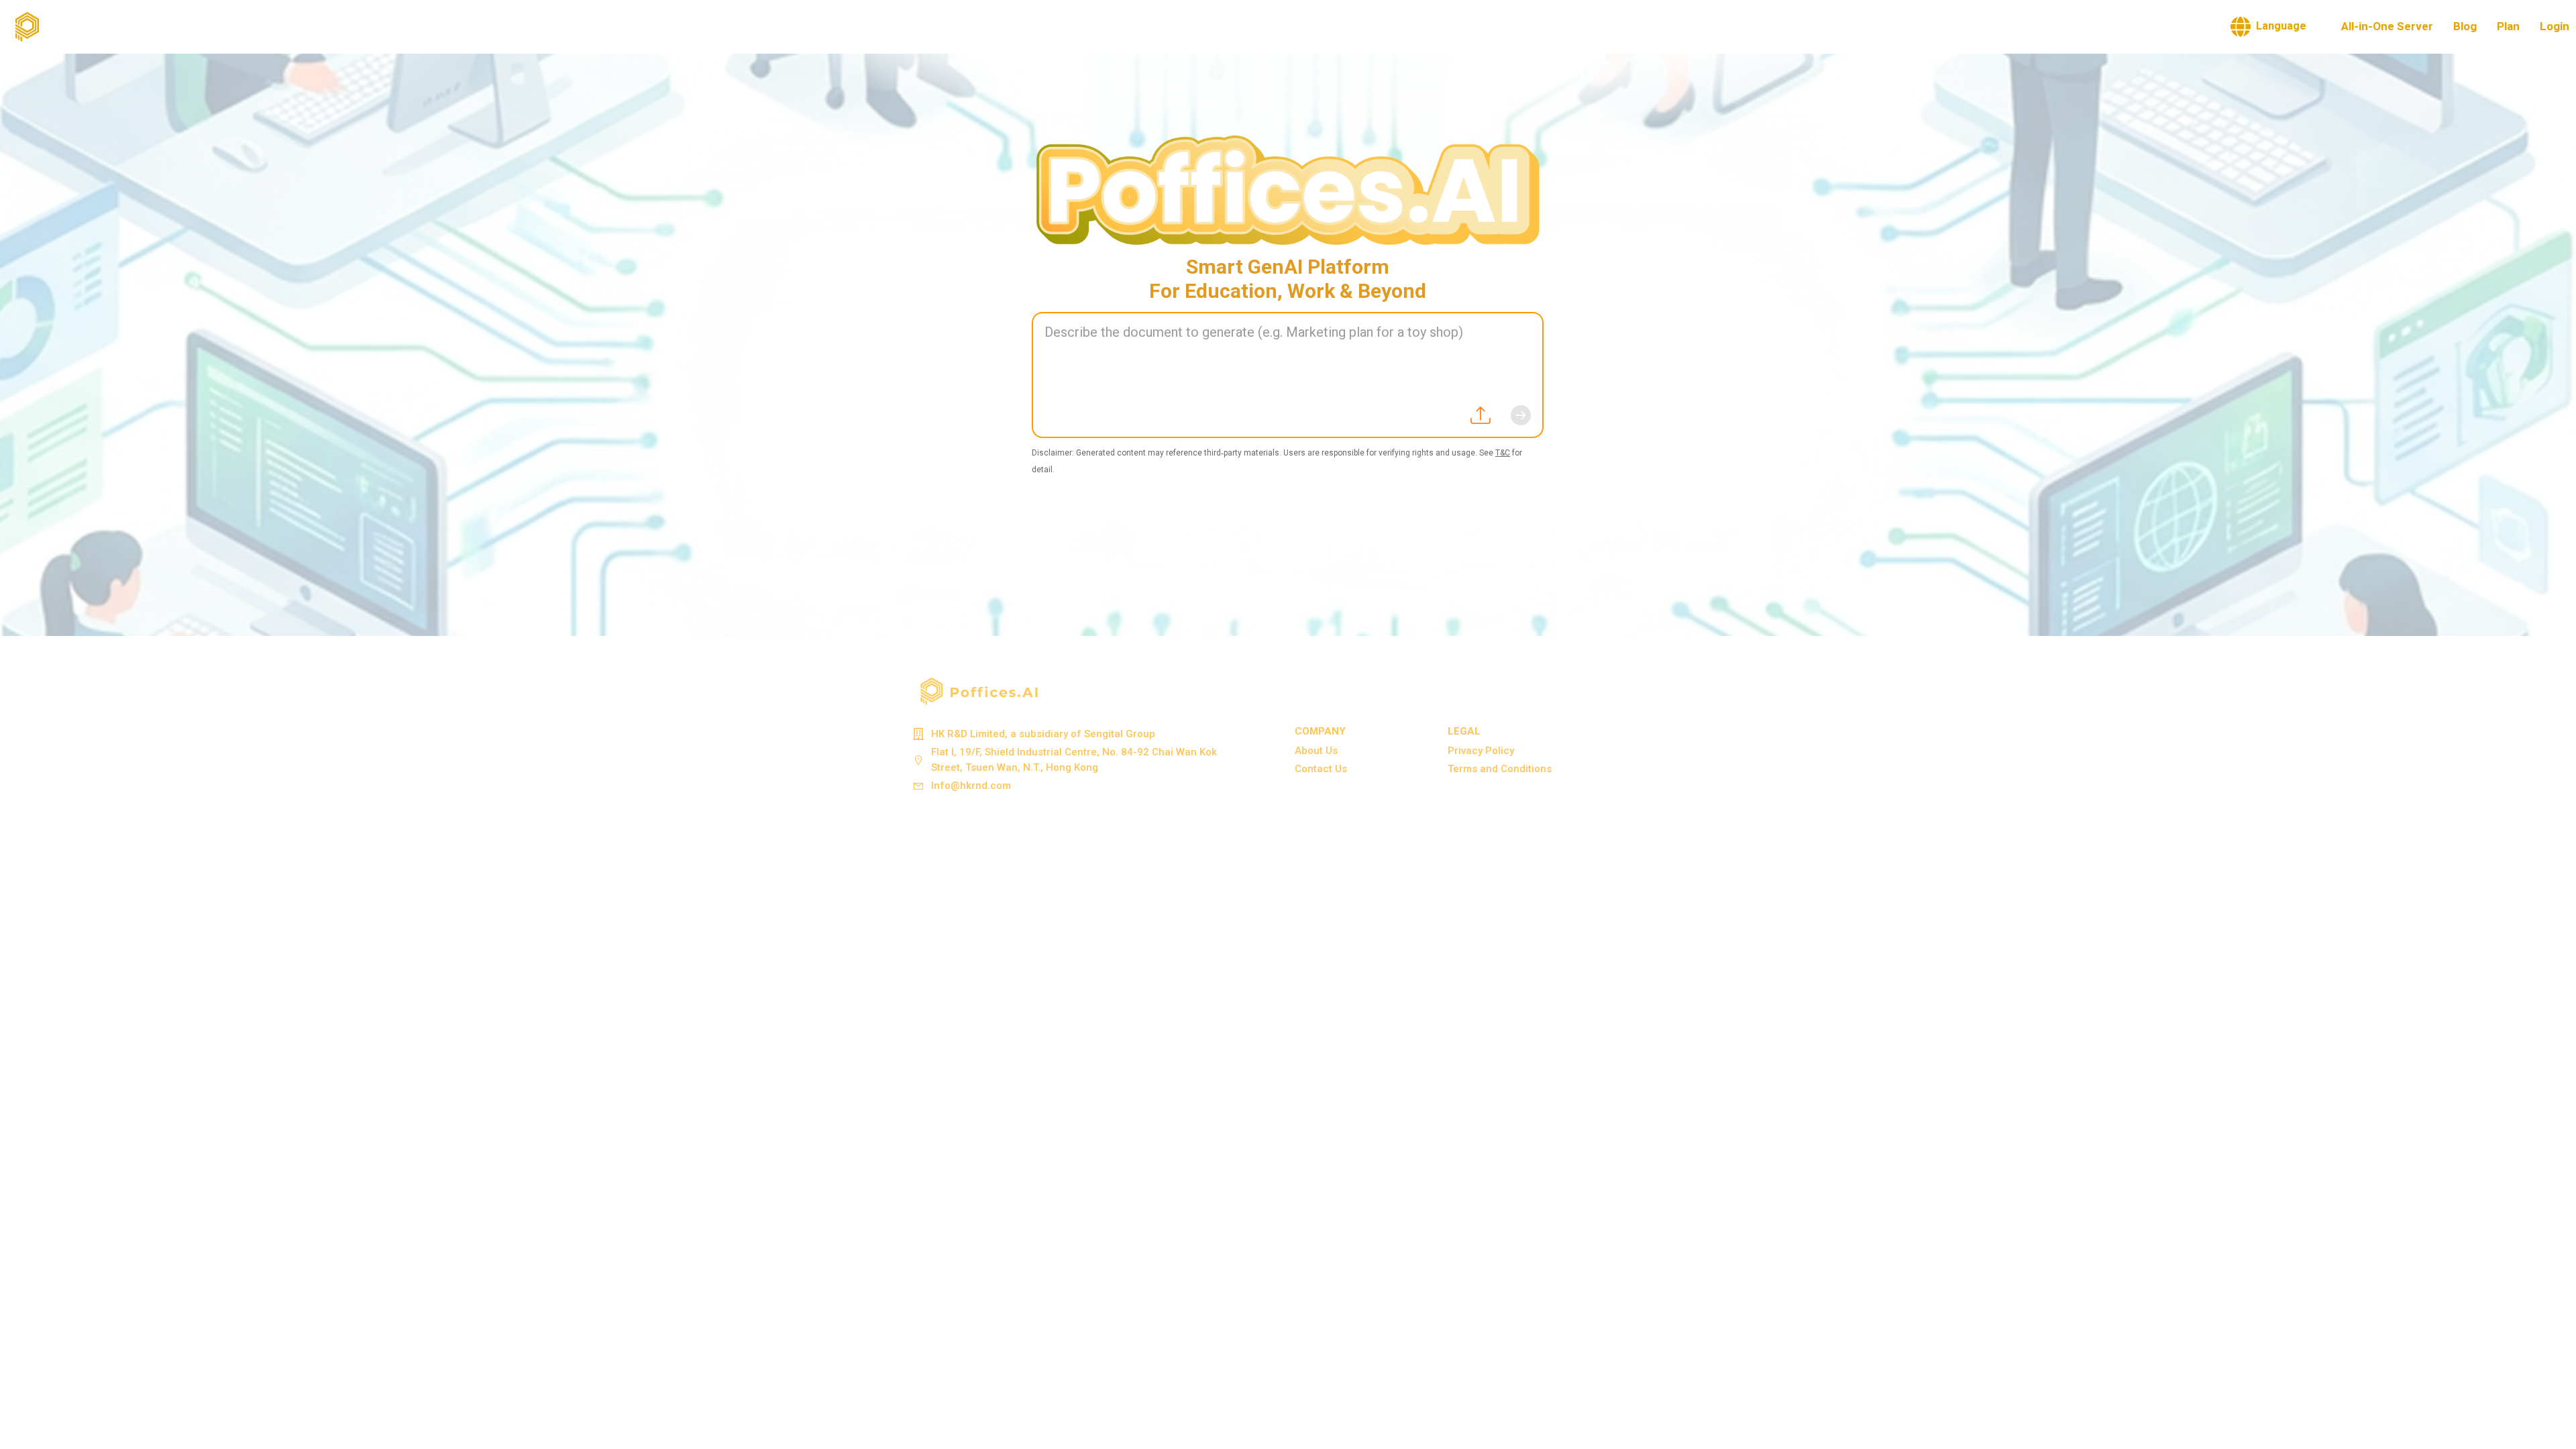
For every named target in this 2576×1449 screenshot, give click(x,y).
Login (2555, 26)
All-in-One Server (2387, 26)
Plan (2508, 26)
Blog (2465, 26)
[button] (2268, 27)
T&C (1503, 453)
